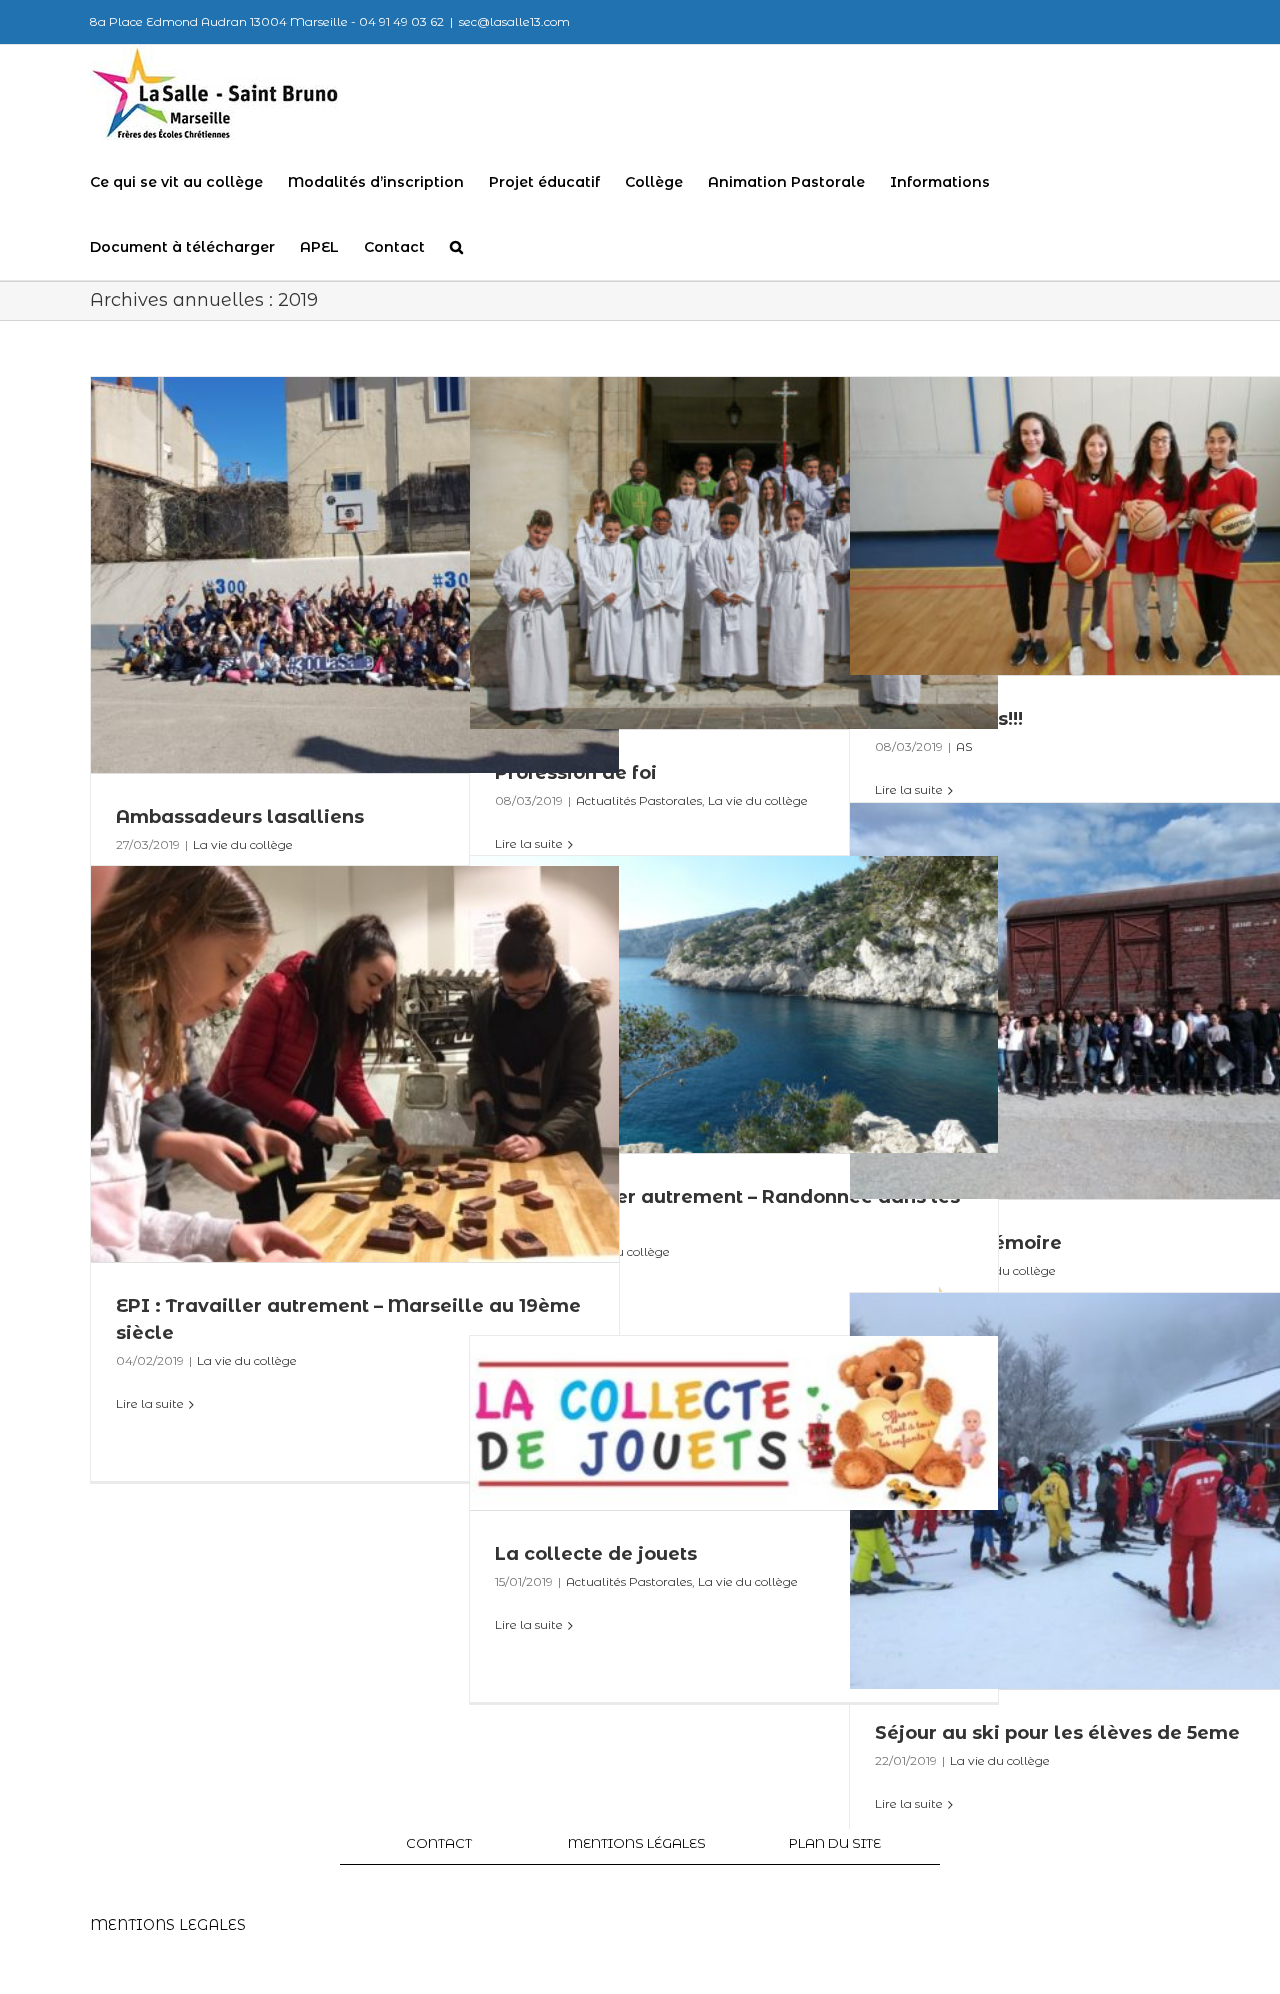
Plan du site (835, 1843)
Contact (439, 1843)
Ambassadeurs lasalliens (240, 817)
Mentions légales (637, 1843)
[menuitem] (189, 182)
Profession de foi (576, 773)
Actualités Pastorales (639, 800)
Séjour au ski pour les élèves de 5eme (1057, 1733)
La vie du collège (758, 800)
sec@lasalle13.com (514, 21)
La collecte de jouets (596, 1554)
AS (964, 746)
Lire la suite (150, 1403)
